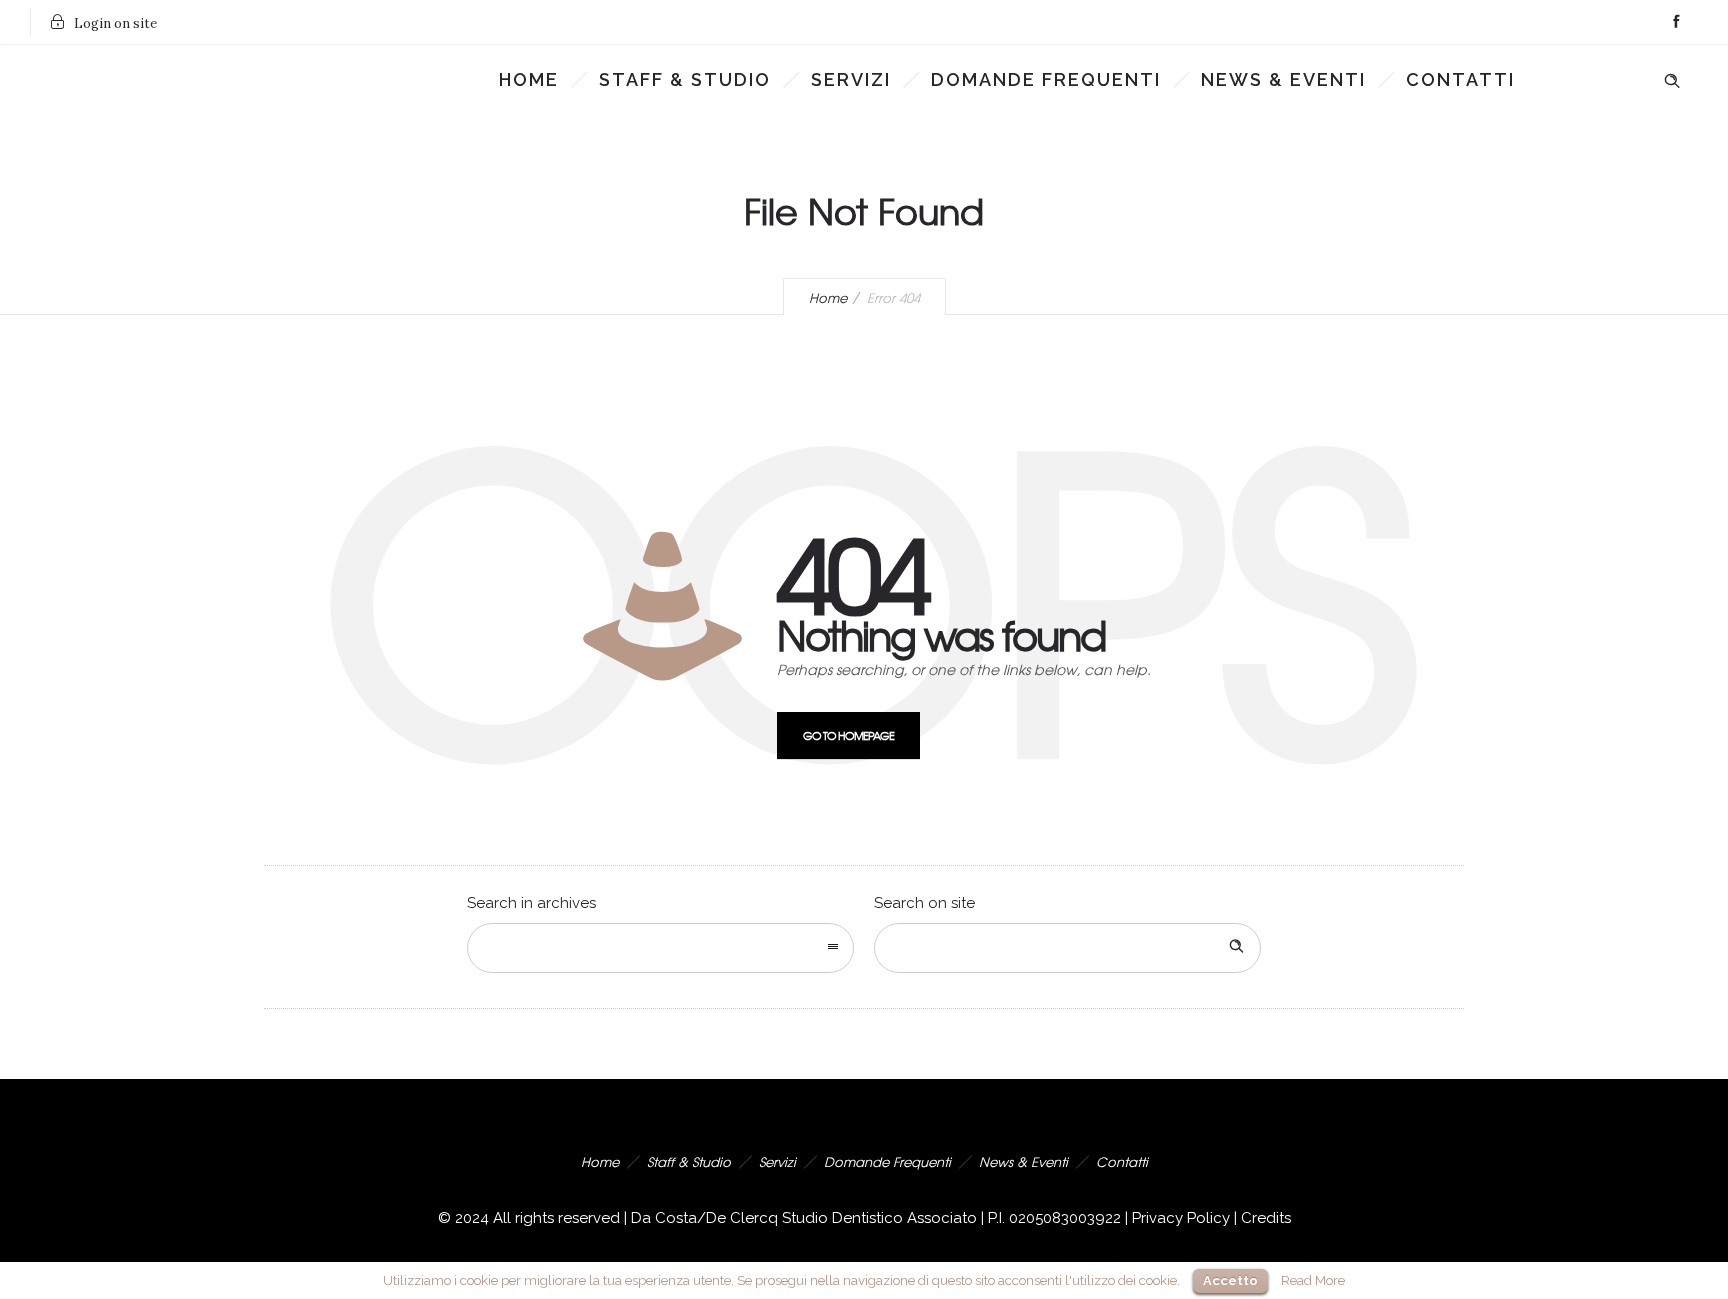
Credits (1266, 1218)
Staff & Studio (685, 79)
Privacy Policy (1181, 1218)
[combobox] (660, 948)
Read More (1313, 1280)
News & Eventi (1283, 79)
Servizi (851, 79)
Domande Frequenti (1046, 79)
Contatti (1460, 79)
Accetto (1230, 1280)
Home (529, 79)
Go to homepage (848, 735)
